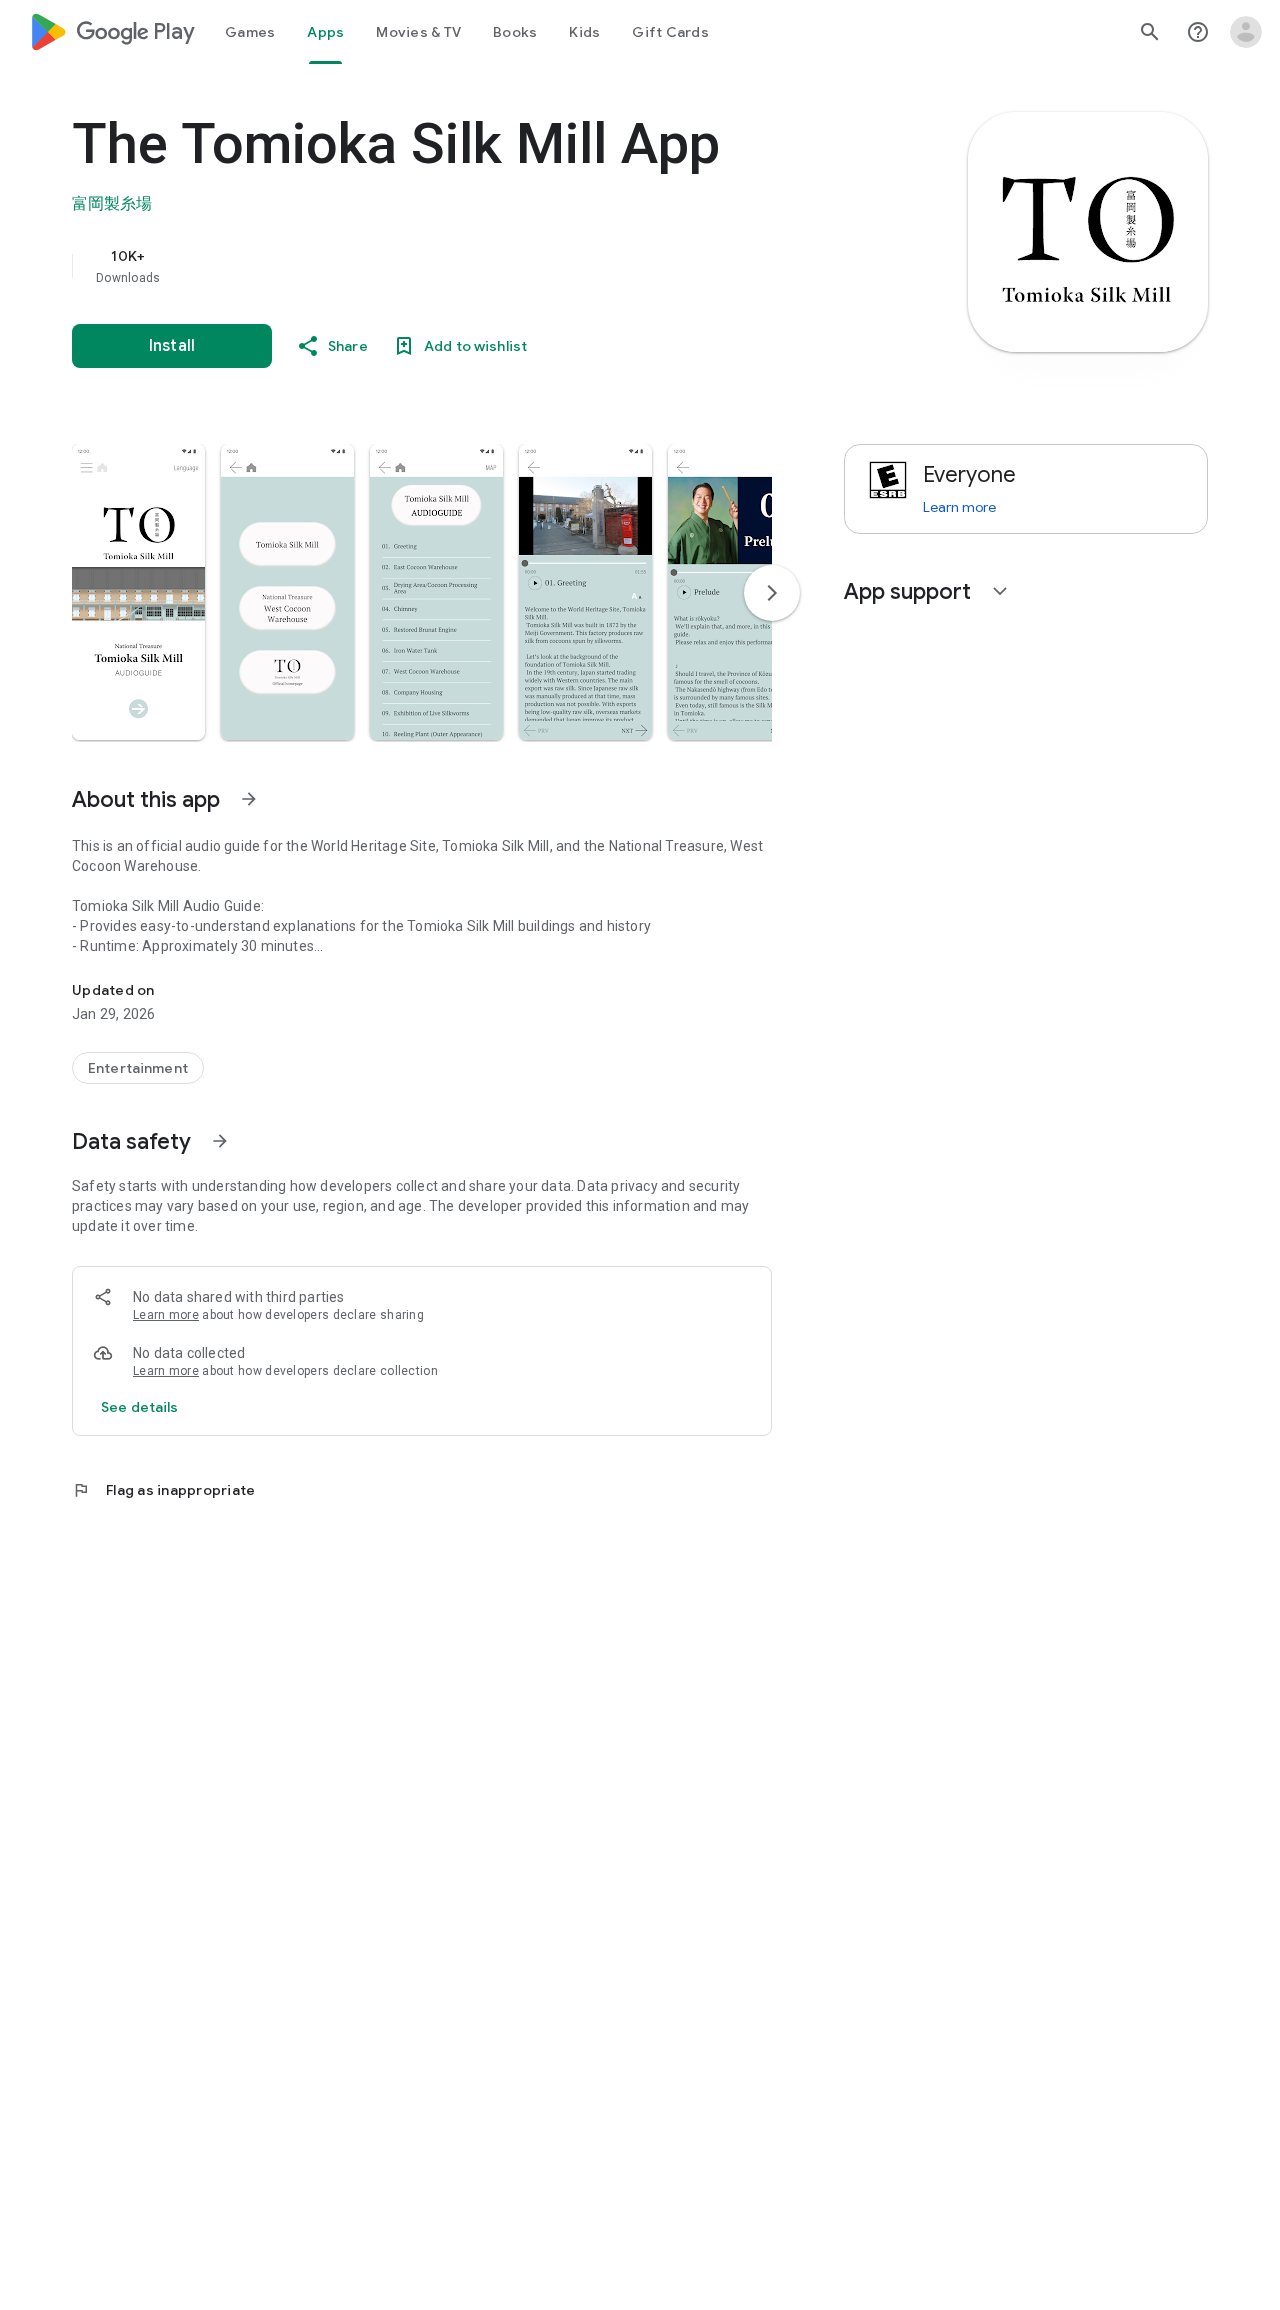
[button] (138, 592)
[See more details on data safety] (140, 1407)
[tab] (250, 32)
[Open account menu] (1246, 32)
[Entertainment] (138, 1068)
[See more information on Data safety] (220, 1141)
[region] (472, 266)
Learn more (166, 1315)
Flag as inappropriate (163, 1490)
